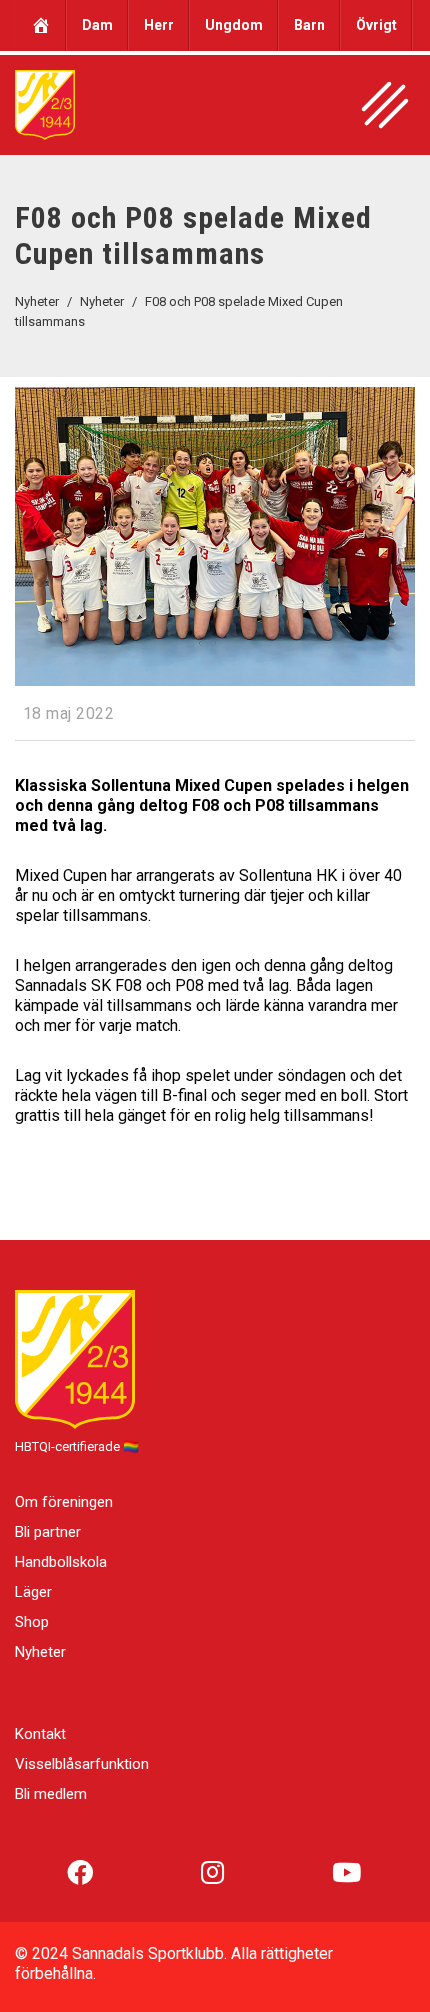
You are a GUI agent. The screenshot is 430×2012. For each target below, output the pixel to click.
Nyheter (40, 1652)
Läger (33, 1592)
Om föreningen (64, 1502)
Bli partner (48, 1532)
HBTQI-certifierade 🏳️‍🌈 (77, 1446)
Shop (32, 1622)
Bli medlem (51, 1794)
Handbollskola (61, 1562)
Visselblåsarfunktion (82, 1764)
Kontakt (40, 1734)
